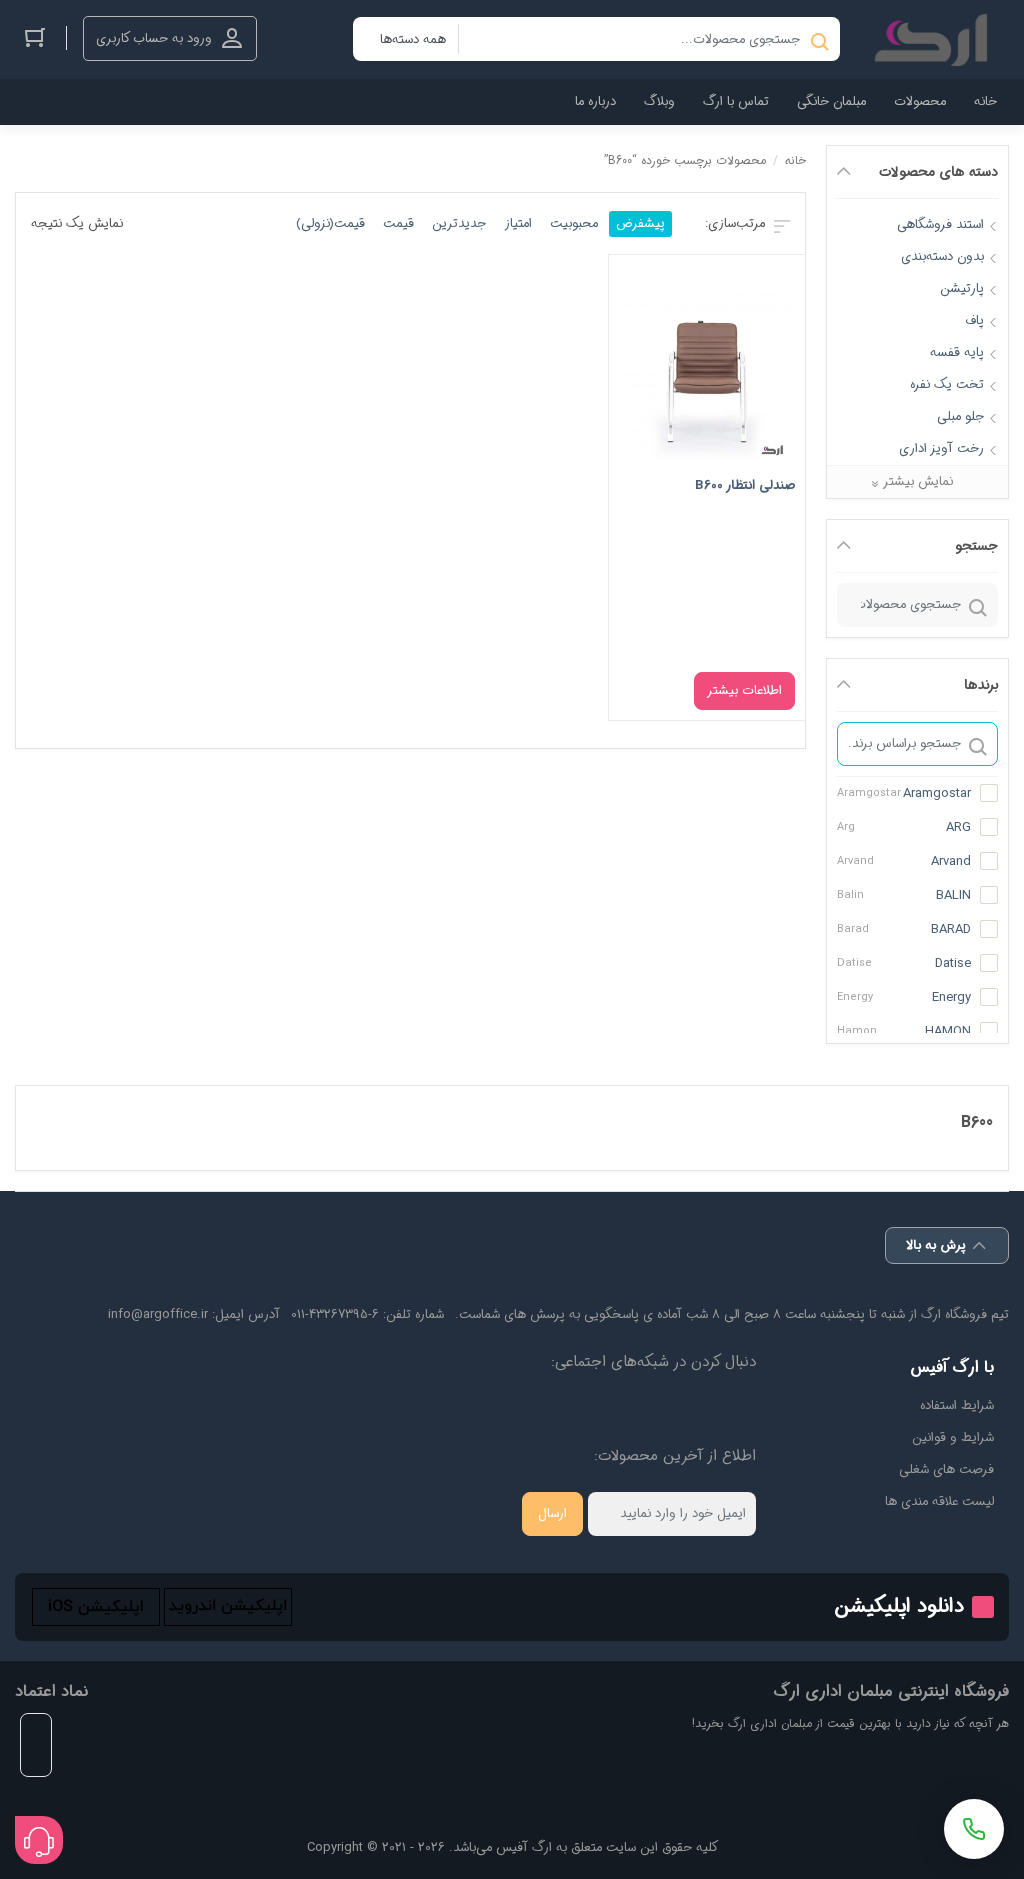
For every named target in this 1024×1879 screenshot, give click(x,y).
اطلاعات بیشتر (744, 690)
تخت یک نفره (947, 384)
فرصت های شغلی (946, 1469)
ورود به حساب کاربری (154, 38)
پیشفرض (640, 223)
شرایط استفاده (957, 1405)
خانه (795, 160)
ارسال (552, 1513)
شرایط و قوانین (953, 1437)
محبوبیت (574, 223)
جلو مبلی (960, 416)
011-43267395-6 (335, 1314)
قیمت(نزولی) (330, 223)
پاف (974, 320)
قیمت (398, 223)
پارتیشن (962, 288)
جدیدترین (459, 223)
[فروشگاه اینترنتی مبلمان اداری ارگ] (934, 39)
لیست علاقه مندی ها (939, 1501)
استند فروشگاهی (940, 224)
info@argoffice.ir (158, 1314)
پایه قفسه (957, 352)
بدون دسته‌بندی (942, 256)
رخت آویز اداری (941, 448)
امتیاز (518, 223)
